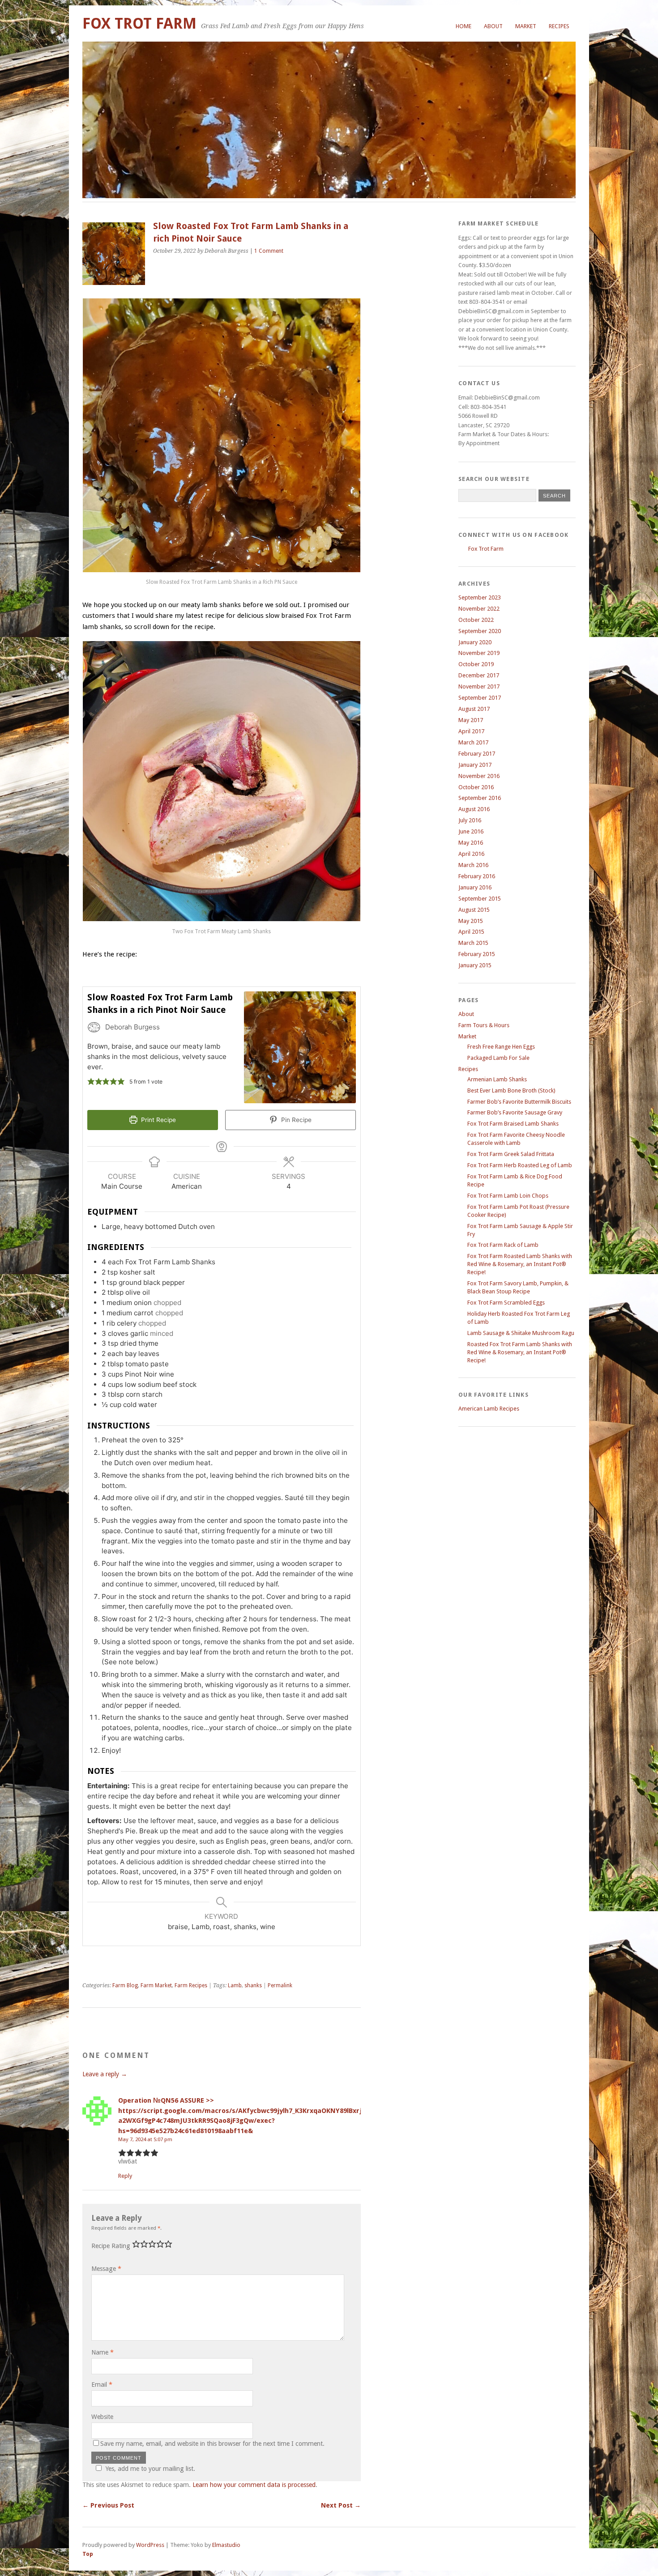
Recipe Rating (111, 2246)
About (493, 26)
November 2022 (479, 609)
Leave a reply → (105, 2074)
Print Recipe (158, 1120)
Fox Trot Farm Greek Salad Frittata (511, 1154)
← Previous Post (108, 2505)
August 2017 (474, 709)
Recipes (559, 26)
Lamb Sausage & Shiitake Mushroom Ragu (521, 1333)
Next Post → (341, 2505)
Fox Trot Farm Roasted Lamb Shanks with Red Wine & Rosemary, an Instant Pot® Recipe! (520, 1264)
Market (526, 26)
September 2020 (480, 631)
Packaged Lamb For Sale (498, 1058)
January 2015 (475, 965)
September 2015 (480, 899)
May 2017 (471, 720)
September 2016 (480, 798)
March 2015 (473, 943)
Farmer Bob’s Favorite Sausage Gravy (515, 1112)
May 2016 (471, 843)
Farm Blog (125, 1985)
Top (88, 2554)
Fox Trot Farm (139, 23)
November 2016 (479, 776)
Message (106, 2269)
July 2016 (470, 820)
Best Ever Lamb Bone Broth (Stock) (511, 1090)
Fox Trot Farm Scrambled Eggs (506, 1303)
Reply (125, 2176)
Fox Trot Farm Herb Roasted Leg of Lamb (520, 1165)
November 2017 (479, 687)
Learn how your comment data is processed (254, 2485)
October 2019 (476, 664)
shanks (253, 1985)
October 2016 (476, 787)
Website (102, 2417)
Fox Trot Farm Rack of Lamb (503, 1245)
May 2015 (471, 921)
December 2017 (479, 675)
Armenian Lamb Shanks (497, 1079)
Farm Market (156, 1985)
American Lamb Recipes (489, 1409)
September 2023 (480, 597)
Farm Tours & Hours (484, 1025)
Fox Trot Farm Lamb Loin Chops (508, 1196)
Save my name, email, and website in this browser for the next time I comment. (212, 2444)
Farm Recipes (191, 1985)
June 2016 (471, 831)
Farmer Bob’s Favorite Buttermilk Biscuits (519, 1102)
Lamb (235, 1985)
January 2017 (475, 765)
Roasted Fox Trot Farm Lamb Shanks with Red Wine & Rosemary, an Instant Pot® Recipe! (520, 1352)
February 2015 (477, 954)
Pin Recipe (295, 1120)
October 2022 (476, 620)
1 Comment (269, 251)
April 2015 (471, 932)
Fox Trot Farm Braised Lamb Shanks (513, 1124)
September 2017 (480, 698)
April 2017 (471, 731)
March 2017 (473, 742)
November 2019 (479, 653)
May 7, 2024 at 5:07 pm (145, 2139)
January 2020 (475, 642)
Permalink (280, 1985)
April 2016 (471, 854)
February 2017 (477, 754)
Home (464, 26)
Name (103, 2352)
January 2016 (475, 887)
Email (102, 2385)
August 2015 (474, 910)
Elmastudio (226, 2545)
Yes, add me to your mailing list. (150, 2469)
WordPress (150, 2545)
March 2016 (473, 865)
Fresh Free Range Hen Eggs (501, 1047)
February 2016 (477, 876)
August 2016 (474, 809)
